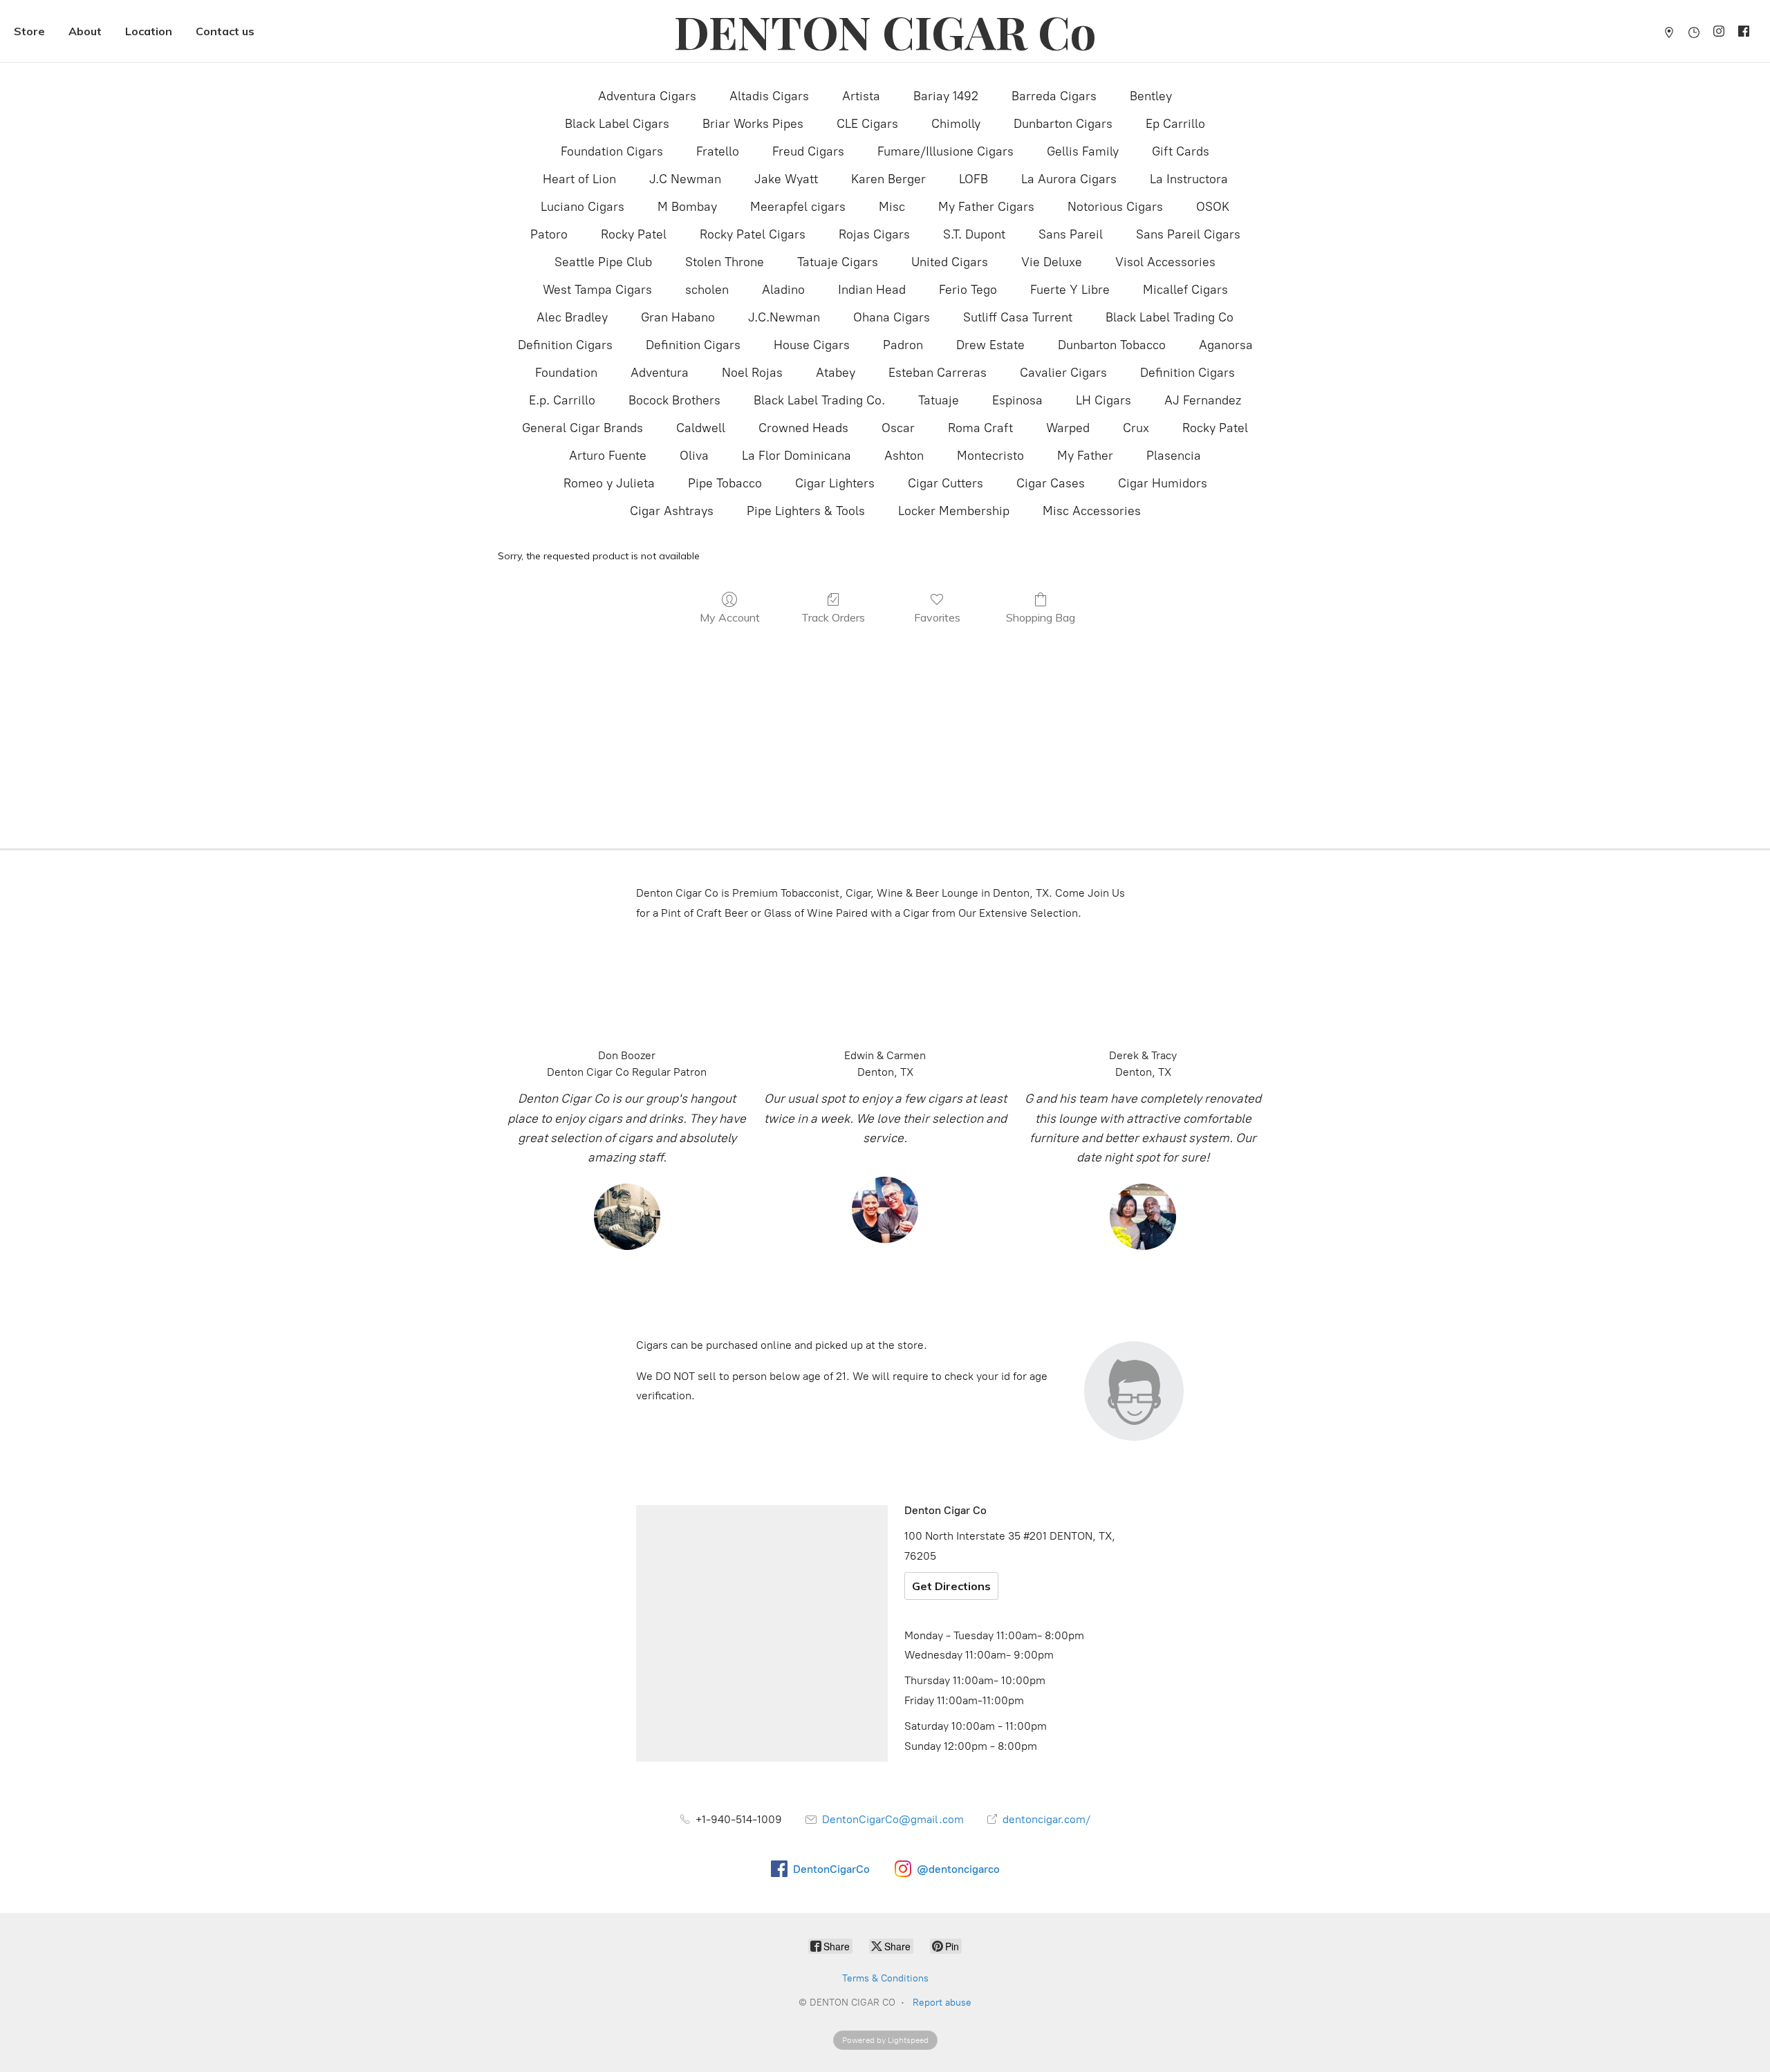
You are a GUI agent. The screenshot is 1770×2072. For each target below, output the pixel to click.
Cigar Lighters (835, 483)
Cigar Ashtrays (672, 511)
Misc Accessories (1092, 511)
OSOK (1213, 207)
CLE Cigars (867, 124)
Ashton (904, 456)
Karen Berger (888, 179)
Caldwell (701, 428)
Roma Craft (980, 428)
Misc (892, 207)
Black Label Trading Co (1170, 317)
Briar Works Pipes (753, 124)
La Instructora (1189, 179)
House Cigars (812, 345)
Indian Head (872, 290)
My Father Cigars (986, 207)
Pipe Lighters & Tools (806, 511)
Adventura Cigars (647, 96)
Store (29, 31)
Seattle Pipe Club (603, 262)
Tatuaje (939, 400)
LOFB (973, 179)
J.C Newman (685, 179)
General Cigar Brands (583, 428)
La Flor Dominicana (796, 456)
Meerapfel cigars (798, 207)
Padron (903, 345)
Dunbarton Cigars (1063, 124)
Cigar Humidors (1163, 483)
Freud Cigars (808, 151)
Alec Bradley (572, 317)
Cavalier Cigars (1063, 373)
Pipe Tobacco (725, 483)
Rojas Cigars (874, 234)
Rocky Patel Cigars (753, 234)
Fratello (718, 151)
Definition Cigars (565, 345)
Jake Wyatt (786, 179)
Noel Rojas (752, 373)
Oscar (898, 428)
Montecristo (990, 456)
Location (149, 31)
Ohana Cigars (892, 317)
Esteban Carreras (938, 373)
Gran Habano (678, 317)
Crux (1136, 428)
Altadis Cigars (769, 96)
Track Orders (833, 617)
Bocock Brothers (674, 400)
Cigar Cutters (945, 483)
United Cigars (950, 262)
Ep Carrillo (1175, 124)
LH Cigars (1103, 400)
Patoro (549, 234)
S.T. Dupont (974, 234)
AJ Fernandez (1203, 400)
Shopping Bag (1041, 617)
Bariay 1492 (946, 96)
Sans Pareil (1071, 234)
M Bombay (687, 207)
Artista (861, 96)
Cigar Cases (1051, 483)
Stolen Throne (725, 262)
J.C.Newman (784, 317)
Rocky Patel (634, 234)
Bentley (1151, 96)
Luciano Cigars (583, 207)
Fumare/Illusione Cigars (945, 151)
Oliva (694, 456)
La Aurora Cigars (1069, 179)
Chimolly (956, 124)
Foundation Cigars (612, 151)
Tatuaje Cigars (838, 262)
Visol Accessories (1165, 262)
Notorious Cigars (1115, 207)
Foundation (566, 373)
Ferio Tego (968, 290)
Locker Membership (954, 511)
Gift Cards (1181, 151)
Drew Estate (990, 345)
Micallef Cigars (1185, 290)
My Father (1085, 456)
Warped (1068, 428)
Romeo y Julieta (609, 483)
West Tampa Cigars (597, 290)
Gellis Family (1083, 151)
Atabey (836, 373)
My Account (730, 617)
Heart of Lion (579, 179)
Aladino (783, 290)
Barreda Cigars (1054, 96)
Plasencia (1174, 456)
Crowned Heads (803, 428)
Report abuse (942, 2003)
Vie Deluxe (1052, 262)
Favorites (937, 617)
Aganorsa (1226, 345)
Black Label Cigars (617, 124)
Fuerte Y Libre (1070, 290)
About (85, 31)
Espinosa (1017, 400)
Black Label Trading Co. (819, 400)
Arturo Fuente (608, 456)
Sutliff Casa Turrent (1018, 317)
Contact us (225, 31)
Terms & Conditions (885, 1978)
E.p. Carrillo (562, 400)
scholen (707, 290)
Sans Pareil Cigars (1188, 234)
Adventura (660, 373)
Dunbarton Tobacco (1112, 345)
